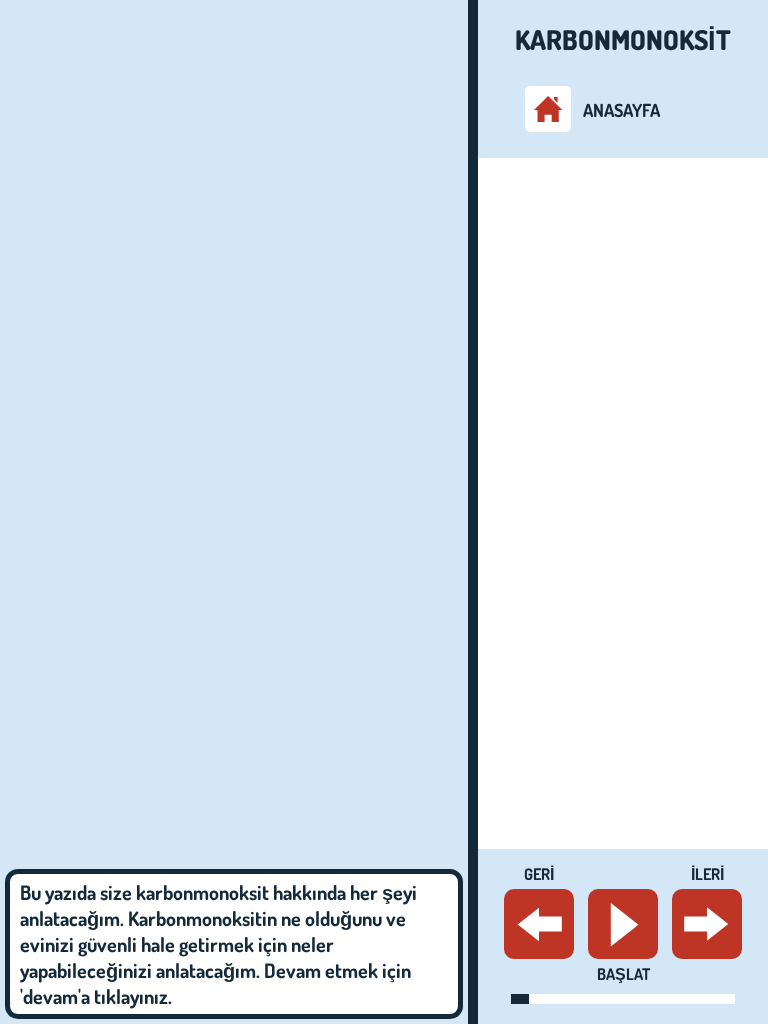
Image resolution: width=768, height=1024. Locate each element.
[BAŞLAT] (623, 924)
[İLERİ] (707, 924)
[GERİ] (539, 924)
